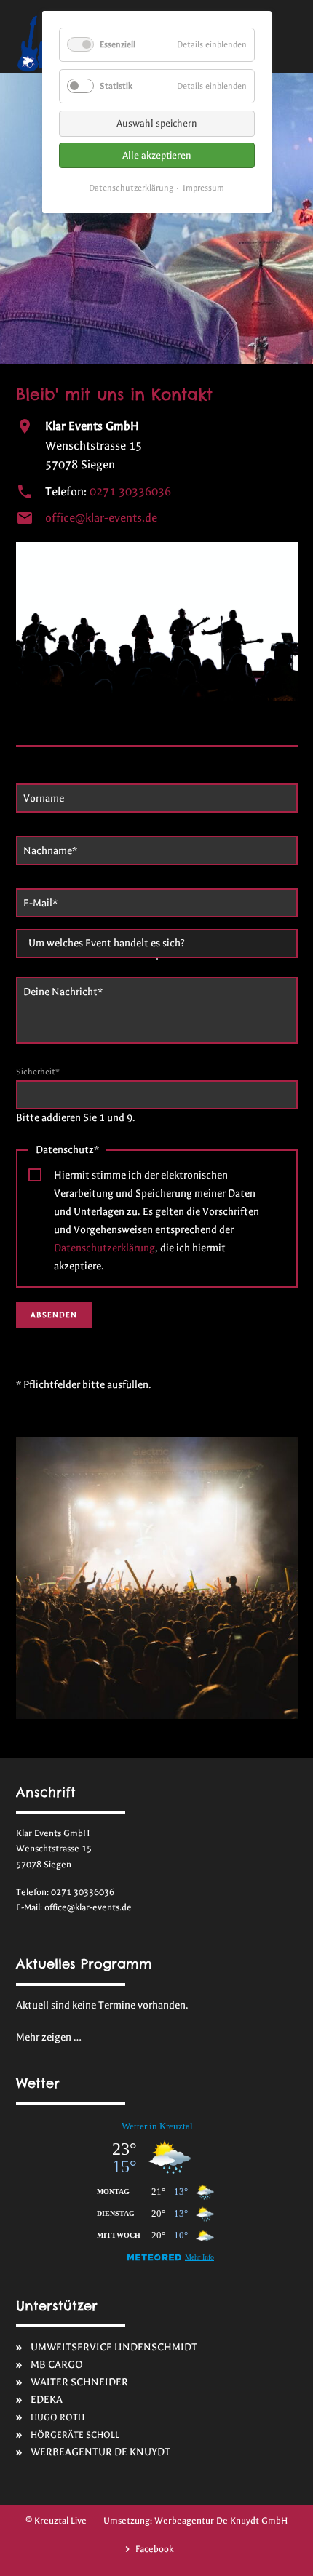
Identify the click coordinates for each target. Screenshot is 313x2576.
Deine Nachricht (63, 992)
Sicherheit (38, 1072)
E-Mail (44, 903)
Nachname (50, 850)
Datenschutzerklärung (104, 1248)
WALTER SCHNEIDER (79, 2382)
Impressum (203, 188)
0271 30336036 (130, 492)
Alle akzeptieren (157, 155)
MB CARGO (57, 2365)
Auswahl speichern (157, 123)
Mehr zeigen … (49, 2037)
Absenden (54, 1315)
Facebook (154, 2549)
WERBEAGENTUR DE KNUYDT (100, 2452)
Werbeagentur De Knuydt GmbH (221, 2520)
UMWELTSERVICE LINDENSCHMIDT (114, 2347)
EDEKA (47, 2400)
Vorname (44, 798)
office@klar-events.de (101, 518)
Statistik (116, 86)
